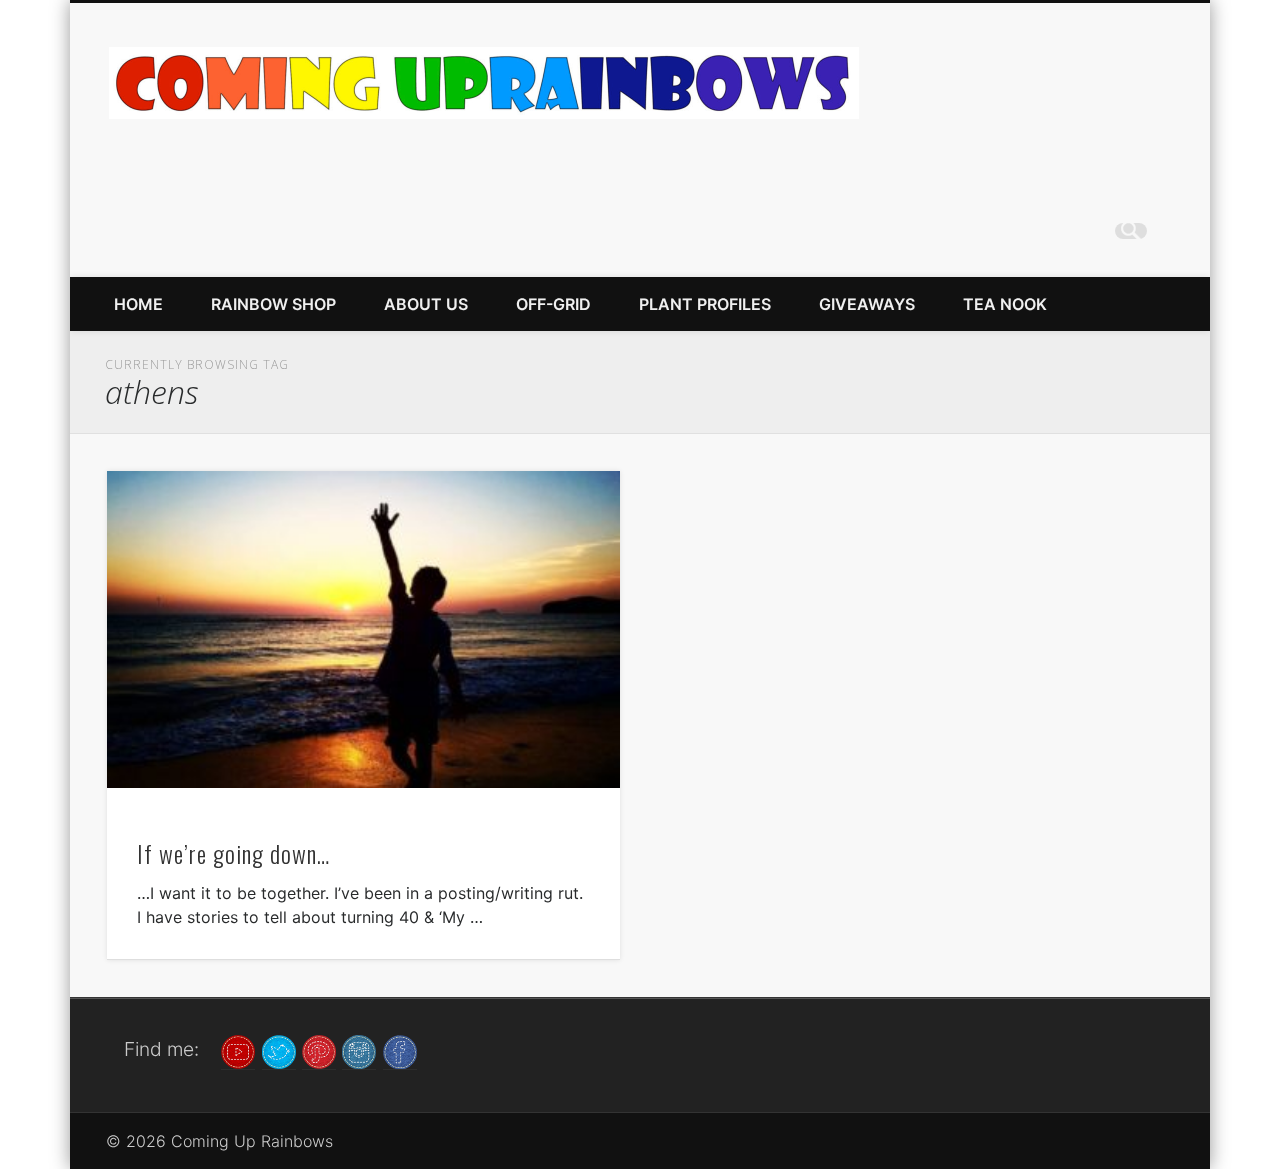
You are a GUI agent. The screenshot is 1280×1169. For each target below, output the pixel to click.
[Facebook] (400, 1050)
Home (138, 304)
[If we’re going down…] (363, 629)
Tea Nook (1005, 304)
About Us (426, 304)
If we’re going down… (233, 853)
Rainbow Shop (273, 304)
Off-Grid (553, 304)
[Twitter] (279, 1050)
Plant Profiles (705, 304)
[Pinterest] (319, 1050)
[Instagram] (359, 1050)
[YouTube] (238, 1050)
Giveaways (867, 304)
